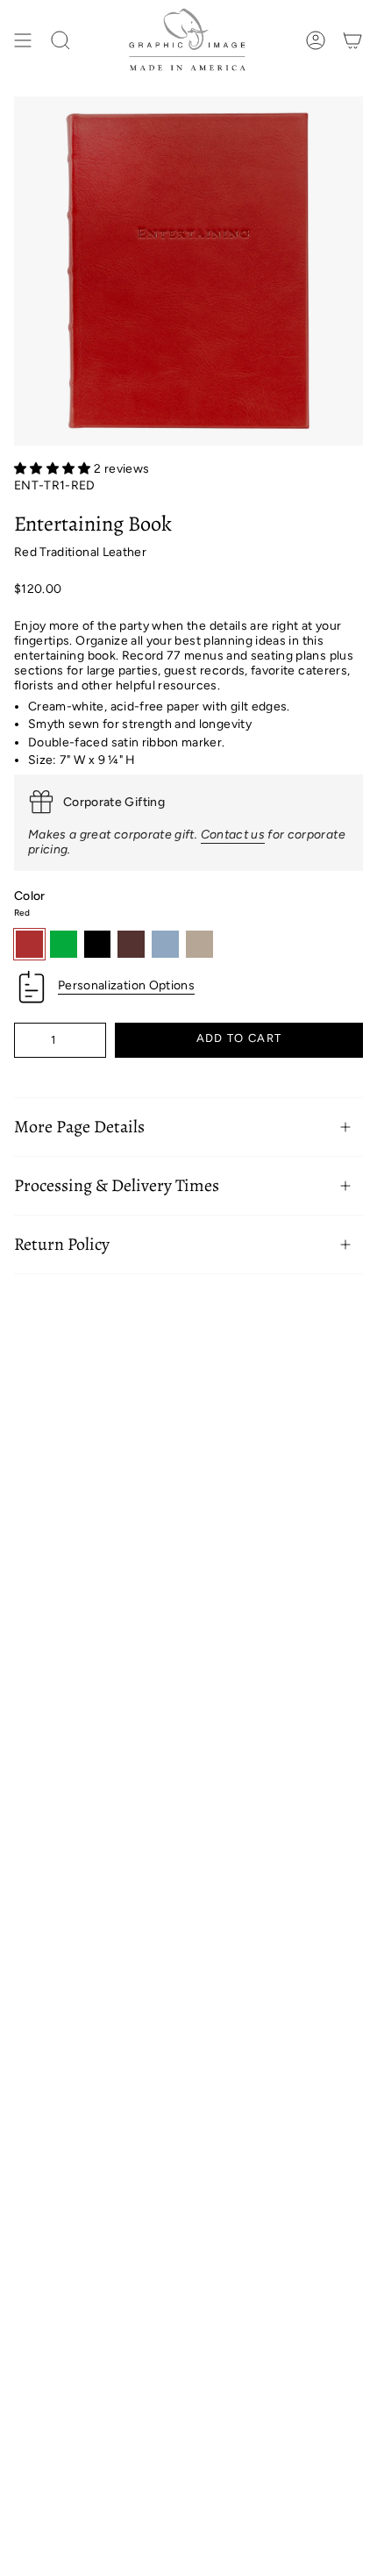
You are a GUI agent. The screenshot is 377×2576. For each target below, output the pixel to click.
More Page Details (79, 1127)
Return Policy (62, 1244)
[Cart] (352, 41)
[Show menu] (23, 41)
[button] (54, 469)
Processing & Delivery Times (117, 1185)
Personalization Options (126, 985)
